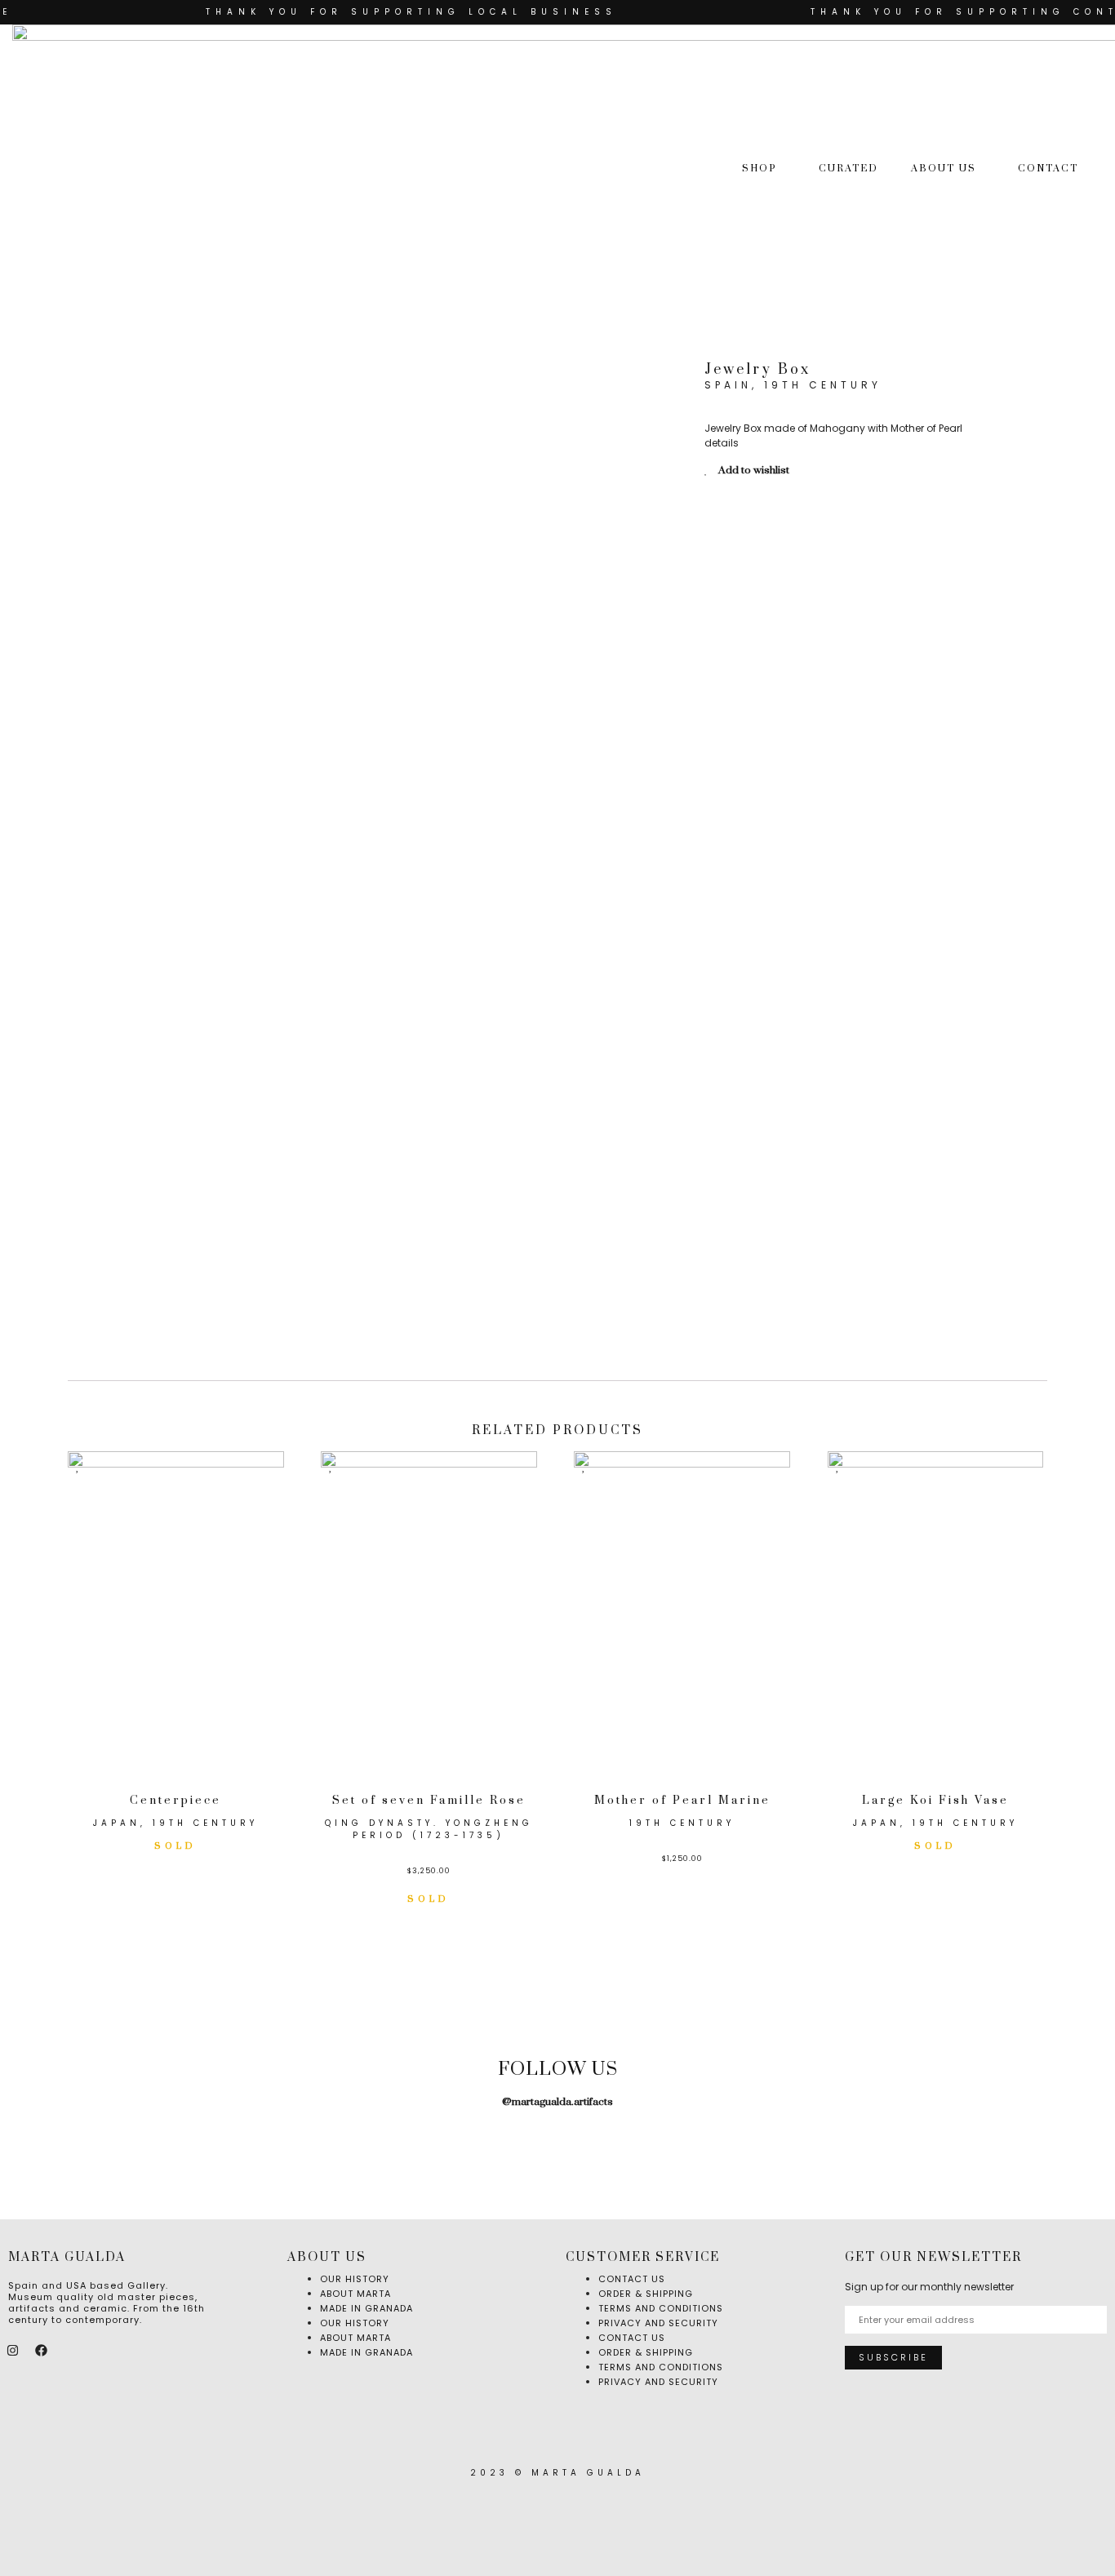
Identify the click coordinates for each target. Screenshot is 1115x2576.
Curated (848, 169)
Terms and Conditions (661, 2367)
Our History (355, 2323)
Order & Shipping (646, 2352)
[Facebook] (41, 2350)
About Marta (355, 2338)
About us (944, 169)
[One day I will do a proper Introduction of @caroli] (557, 2147)
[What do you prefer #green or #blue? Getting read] (678, 2147)
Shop (760, 169)
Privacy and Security (658, 2323)
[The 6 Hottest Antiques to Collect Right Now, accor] (800, 2147)
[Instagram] (12, 2350)
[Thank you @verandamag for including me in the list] (921, 2147)
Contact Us (632, 2338)
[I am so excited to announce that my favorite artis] (73, 2147)
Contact (1048, 169)
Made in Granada (366, 2308)
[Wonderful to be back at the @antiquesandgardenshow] (1042, 2147)
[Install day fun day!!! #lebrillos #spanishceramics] (315, 2147)
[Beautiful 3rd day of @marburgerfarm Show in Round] (436, 2147)
